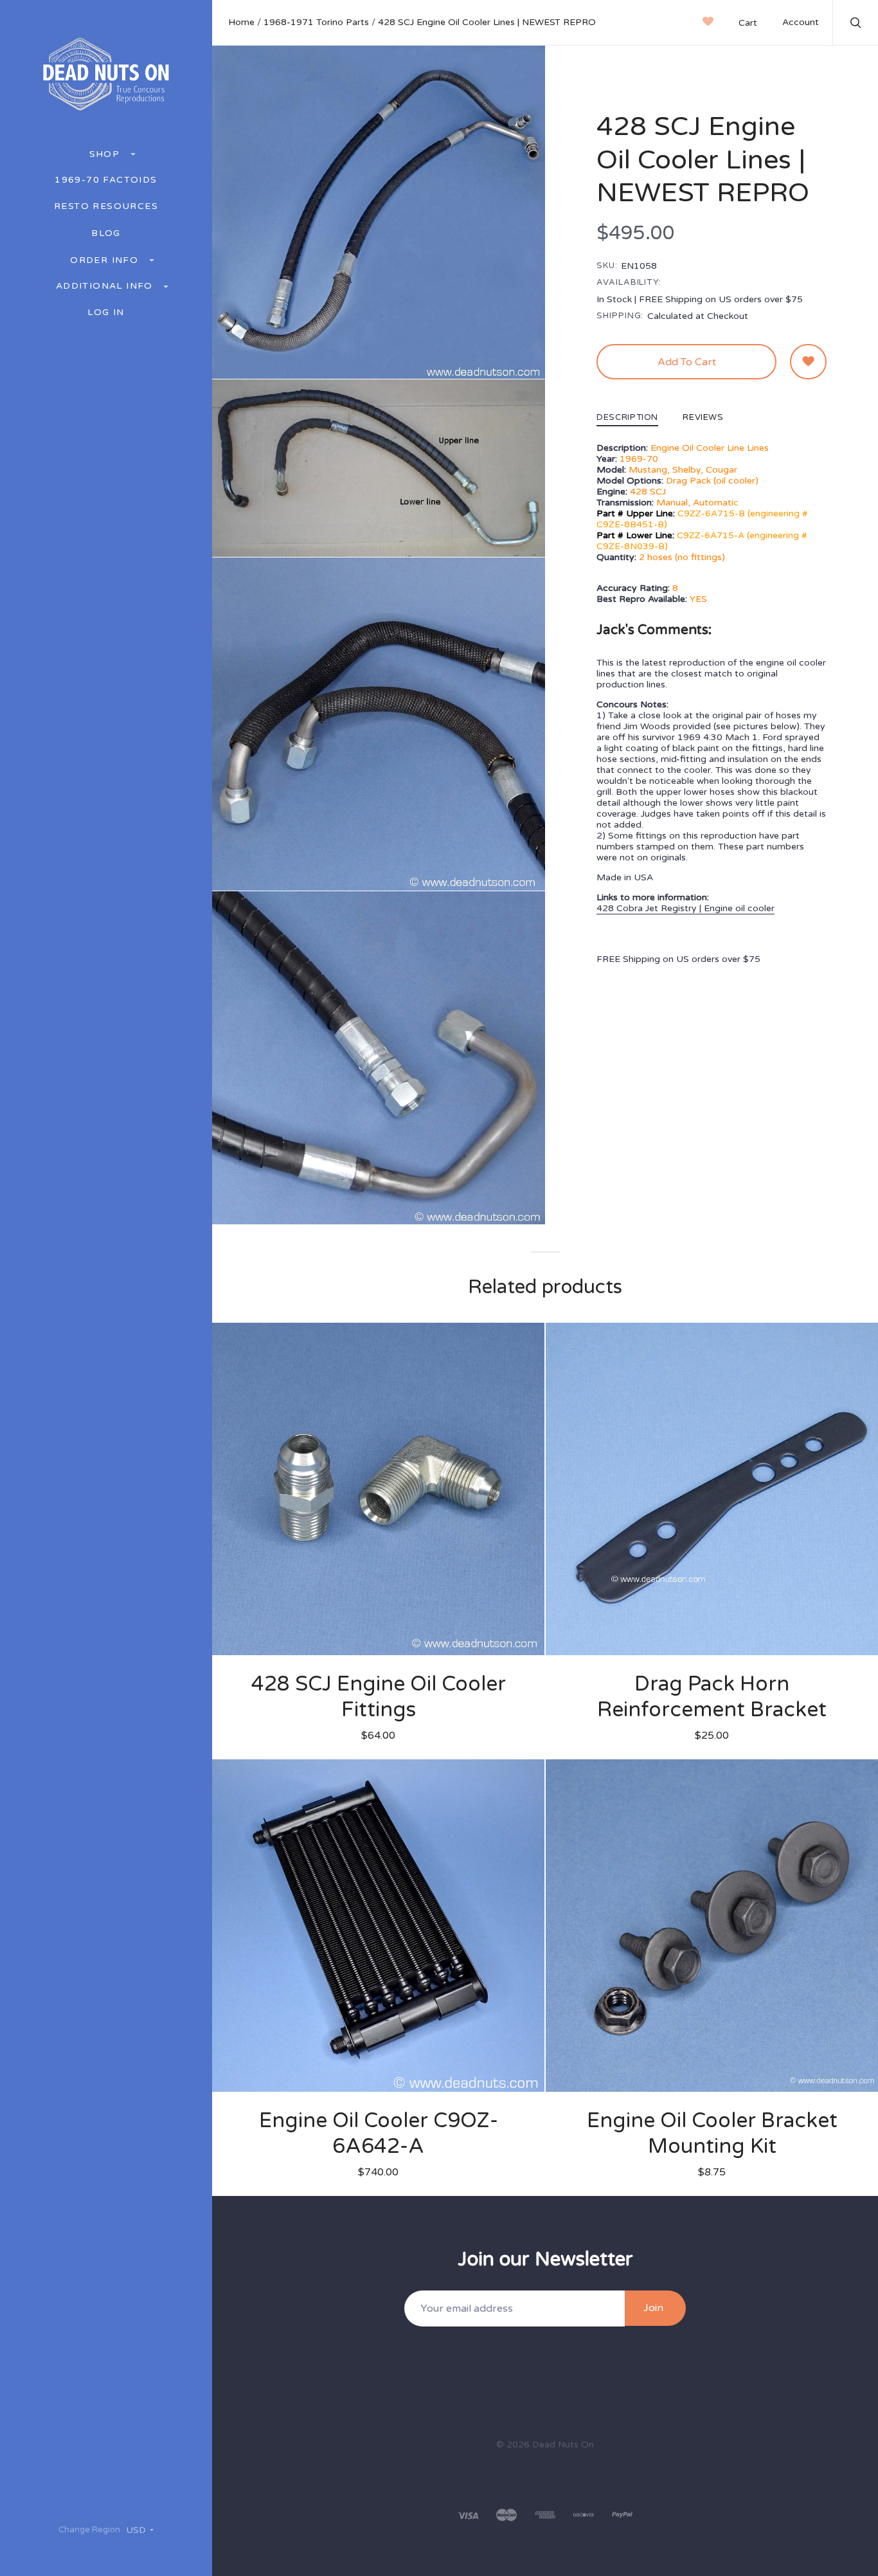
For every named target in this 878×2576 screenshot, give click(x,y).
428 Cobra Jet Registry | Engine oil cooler (685, 908)
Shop (106, 154)
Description (627, 418)
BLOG (106, 233)
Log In (106, 313)
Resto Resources (106, 206)
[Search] (856, 24)
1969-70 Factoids (106, 180)
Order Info (106, 260)
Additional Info (106, 286)
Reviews (703, 418)
